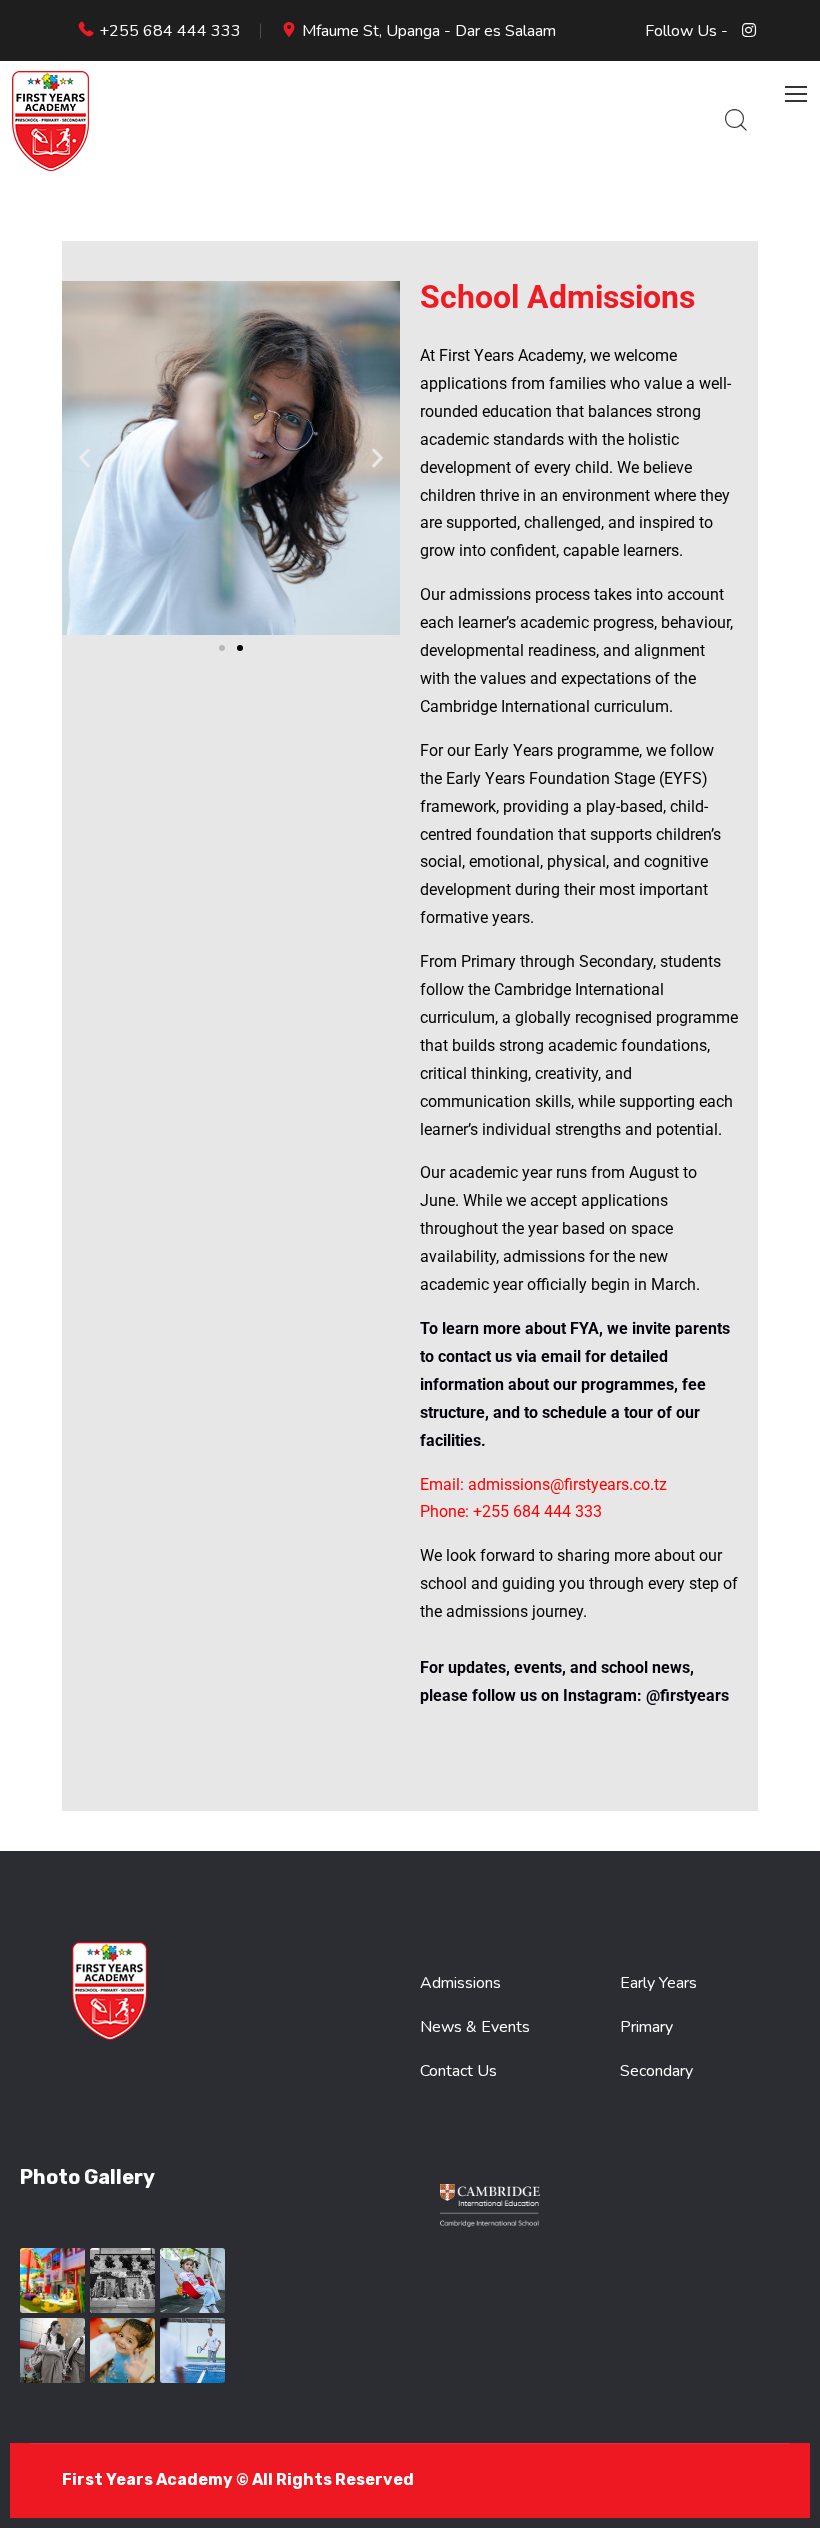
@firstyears (687, 1696)
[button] (84, 458)
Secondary (656, 2071)
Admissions (460, 1983)
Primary (646, 2027)
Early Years (658, 1983)
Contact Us (458, 2071)
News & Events (475, 2027)
